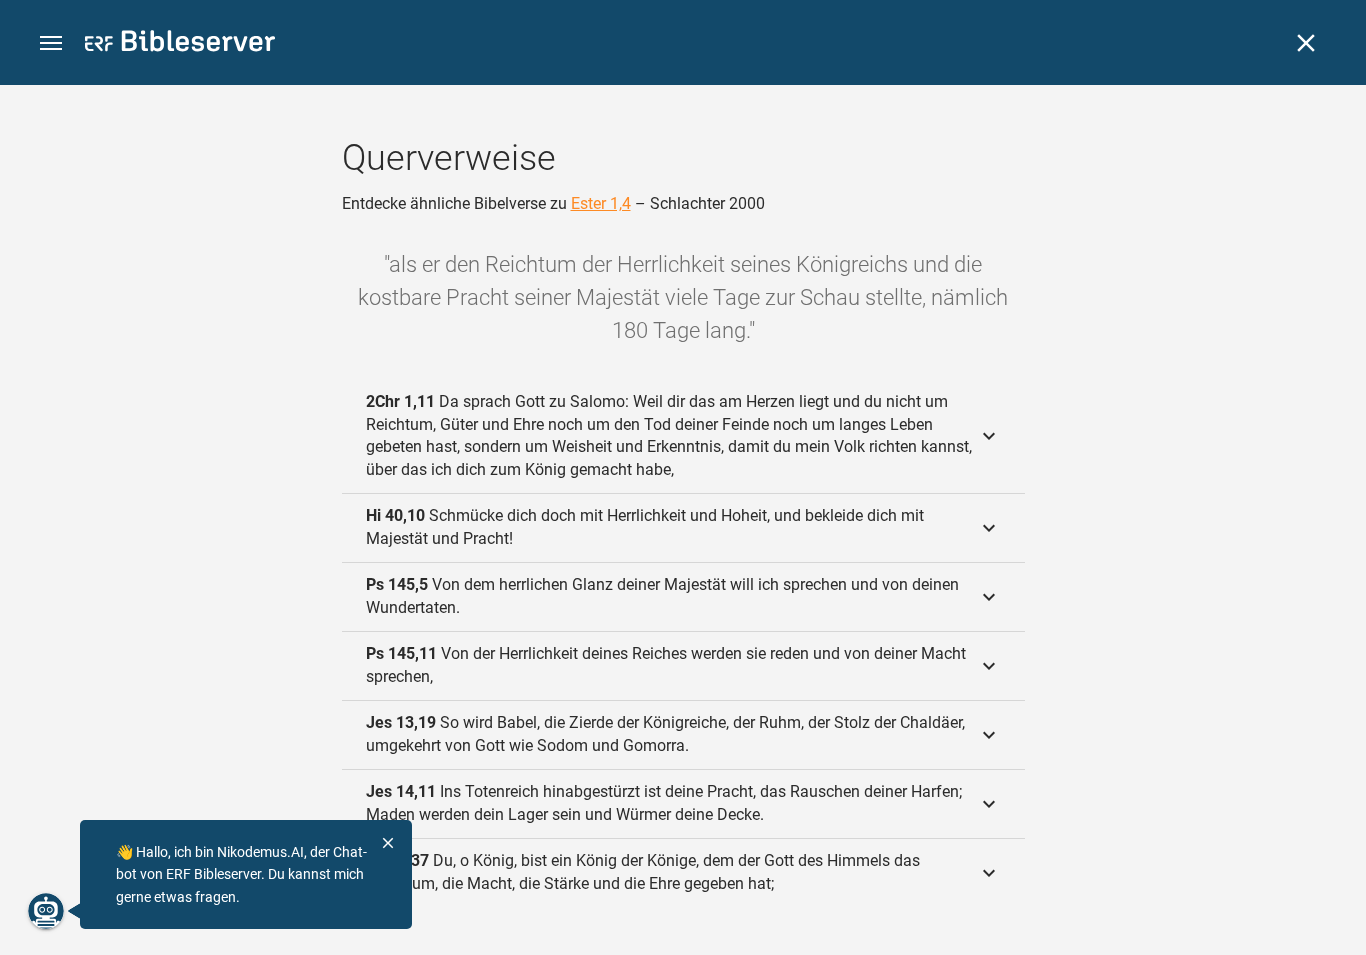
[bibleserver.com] (180, 44)
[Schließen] (1306, 43)
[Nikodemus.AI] (46, 911)
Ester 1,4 (601, 203)
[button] (51, 43)
